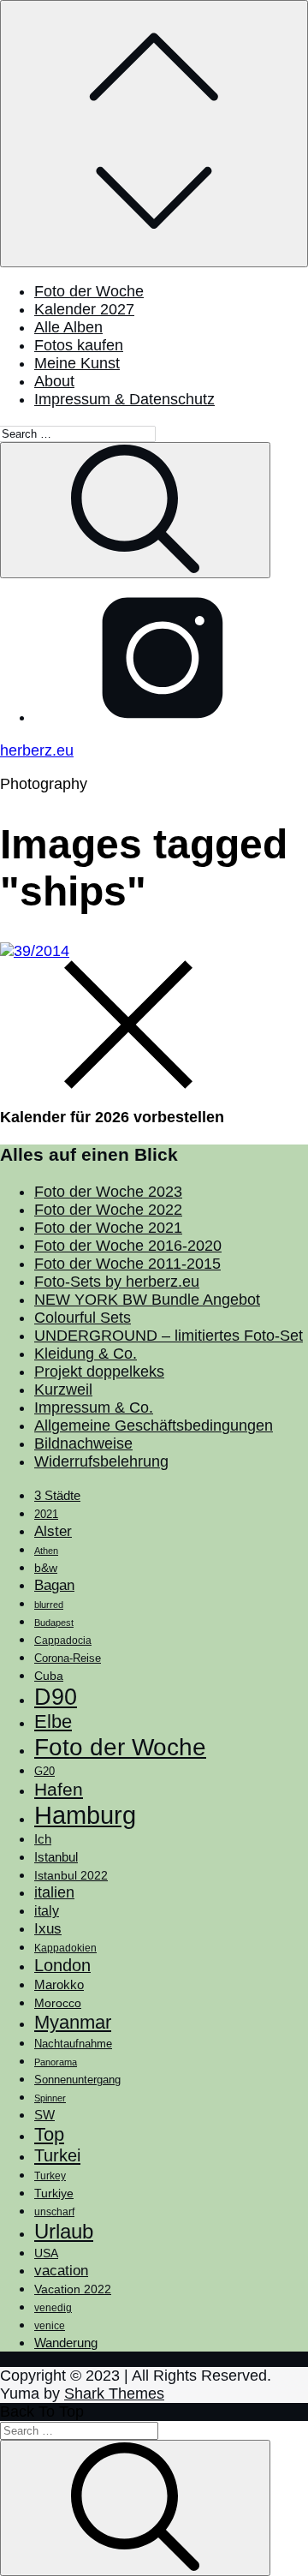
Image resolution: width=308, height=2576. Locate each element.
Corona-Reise (68, 1658)
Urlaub (64, 2231)
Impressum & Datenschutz (124, 399)
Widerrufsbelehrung (101, 1461)
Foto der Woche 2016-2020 (128, 1246)
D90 (56, 1697)
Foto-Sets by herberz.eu (117, 1282)
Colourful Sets (83, 1318)
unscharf (54, 2212)
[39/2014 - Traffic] (35, 951)
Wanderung (66, 2343)
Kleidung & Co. (86, 1354)
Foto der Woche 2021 (108, 1228)
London (62, 1965)
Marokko (59, 1985)
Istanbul (56, 1857)
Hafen (59, 1790)
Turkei (57, 2155)
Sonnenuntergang (77, 2080)
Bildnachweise (83, 1443)
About (54, 381)
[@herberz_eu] (163, 717)
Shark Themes (114, 2394)
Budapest (54, 1623)
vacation (61, 2270)
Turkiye (54, 2193)
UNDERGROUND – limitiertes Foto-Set (169, 1336)
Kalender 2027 (84, 309)
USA (46, 2253)
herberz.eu (37, 750)
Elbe (53, 1721)
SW (44, 2115)
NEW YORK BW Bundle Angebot (147, 1300)
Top (49, 2134)
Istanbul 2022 (71, 1876)
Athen (46, 1551)
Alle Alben (68, 327)
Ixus (48, 1929)
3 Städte (57, 1496)
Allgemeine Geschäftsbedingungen (154, 1425)
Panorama (56, 2062)
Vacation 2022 (73, 2289)
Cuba (49, 1676)
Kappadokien (65, 1948)
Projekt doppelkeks (99, 1372)
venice (50, 2326)
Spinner (50, 2098)
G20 (44, 1771)
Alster (53, 1531)
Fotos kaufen (79, 345)
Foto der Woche (89, 291)
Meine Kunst (77, 363)
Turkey (50, 2176)
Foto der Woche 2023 (108, 1192)
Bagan (54, 1585)
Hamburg (85, 1815)
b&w (46, 1568)
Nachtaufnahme (73, 2044)
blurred (49, 1605)
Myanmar (73, 2022)
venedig (53, 2308)
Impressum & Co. (94, 1408)
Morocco (58, 2003)
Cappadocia (63, 1641)
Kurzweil (63, 1390)
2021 (46, 1514)
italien (54, 1892)
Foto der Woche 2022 (108, 1210)
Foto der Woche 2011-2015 (127, 1264)
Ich (43, 1839)
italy (47, 1911)
